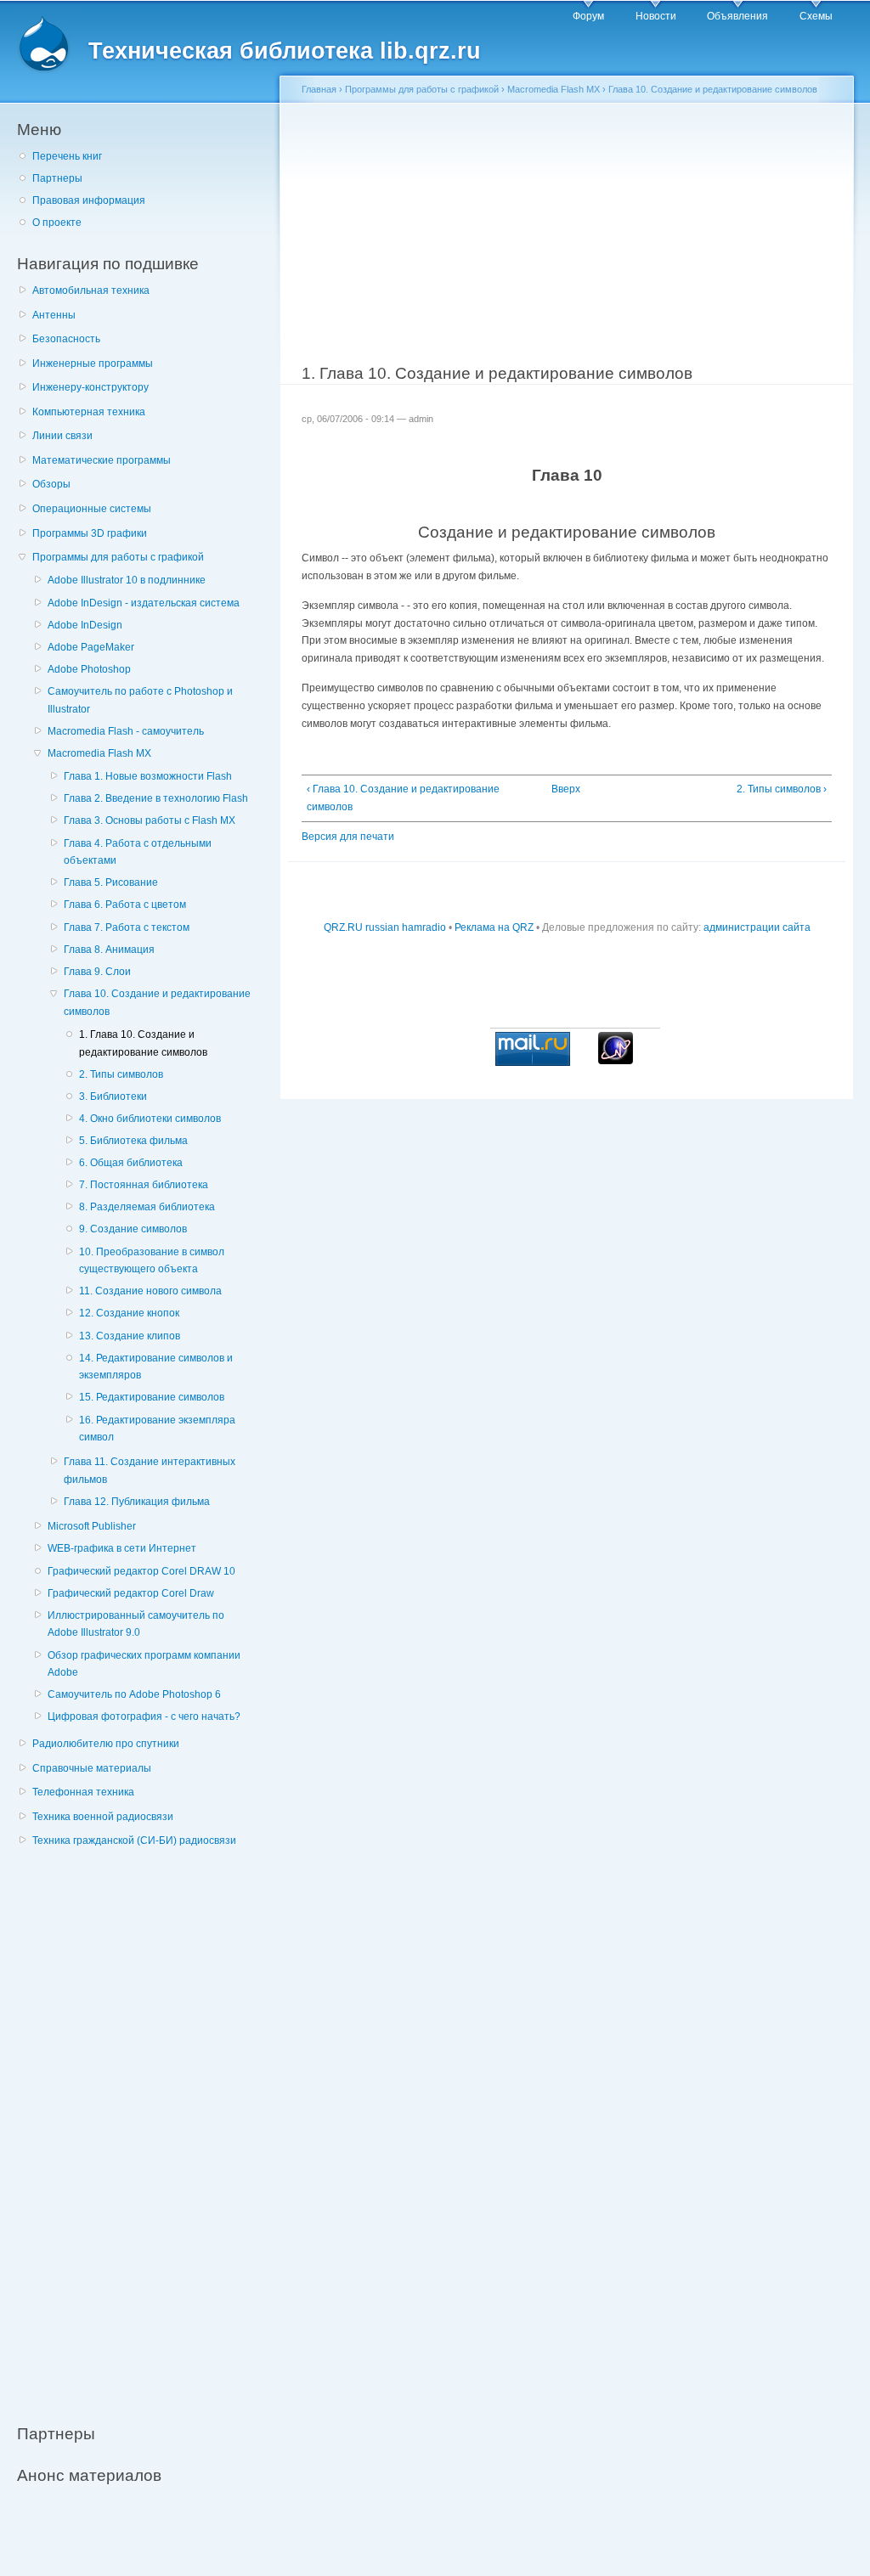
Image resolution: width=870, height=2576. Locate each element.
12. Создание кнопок (129, 1313)
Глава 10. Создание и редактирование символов (157, 1003)
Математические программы (102, 460)
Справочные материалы (92, 1768)
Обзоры (51, 484)
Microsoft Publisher (92, 1526)
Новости (656, 16)
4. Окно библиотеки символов (150, 1119)
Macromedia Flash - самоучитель (126, 731)
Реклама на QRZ (494, 927)
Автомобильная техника (91, 290)
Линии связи (62, 436)
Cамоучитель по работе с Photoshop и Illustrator (140, 700)
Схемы (816, 16)
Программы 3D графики (90, 533)
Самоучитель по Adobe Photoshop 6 (134, 1694)
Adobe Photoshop (89, 669)
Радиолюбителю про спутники (106, 1744)
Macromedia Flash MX (99, 753)
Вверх (562, 789)
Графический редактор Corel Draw (131, 1593)
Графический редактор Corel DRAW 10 (141, 1571)
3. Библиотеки (113, 1096)
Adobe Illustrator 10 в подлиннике (127, 580)
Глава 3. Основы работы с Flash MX (150, 820)
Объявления (737, 16)
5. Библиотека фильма (133, 1141)
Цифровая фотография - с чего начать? (144, 1716)
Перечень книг (67, 156)
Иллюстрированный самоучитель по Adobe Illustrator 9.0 (136, 1624)
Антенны (54, 315)
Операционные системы (92, 509)
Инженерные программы (93, 364)
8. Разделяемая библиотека (147, 1207)
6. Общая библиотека (131, 1163)
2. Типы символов (121, 1074)
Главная (319, 89)
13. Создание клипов (130, 1336)
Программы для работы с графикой (118, 557)
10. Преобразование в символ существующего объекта (152, 1261)
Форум (588, 16)
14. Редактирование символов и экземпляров (156, 1367)
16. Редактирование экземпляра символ (157, 1429)
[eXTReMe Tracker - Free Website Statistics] (616, 1061)
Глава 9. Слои (97, 972)
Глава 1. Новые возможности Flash (148, 776)
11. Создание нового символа (150, 1291)
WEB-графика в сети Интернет (122, 1548)
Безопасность (66, 339)
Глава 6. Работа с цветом (125, 905)
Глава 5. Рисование (111, 882)
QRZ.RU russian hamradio (385, 927)
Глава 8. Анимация (109, 950)
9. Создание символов (133, 1229)
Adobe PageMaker (91, 647)
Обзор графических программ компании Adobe (144, 1664)
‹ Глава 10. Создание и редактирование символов (403, 798)
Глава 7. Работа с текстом (127, 927)
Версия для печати (348, 837)
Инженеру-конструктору (90, 387)
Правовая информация (89, 200)
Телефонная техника (83, 1792)
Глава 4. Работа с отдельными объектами (138, 852)
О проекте (57, 223)
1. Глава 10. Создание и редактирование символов (143, 1043)
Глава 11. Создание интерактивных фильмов (150, 1471)
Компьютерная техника (89, 412)
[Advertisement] (144, 2126)
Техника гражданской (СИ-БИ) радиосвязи (134, 1840)
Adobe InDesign (85, 625)
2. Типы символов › (782, 789)
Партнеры (57, 178)
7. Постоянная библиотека (144, 1185)
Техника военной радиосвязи (103, 1817)
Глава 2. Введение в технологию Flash (156, 798)
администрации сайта (757, 927)
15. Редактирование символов (152, 1397)
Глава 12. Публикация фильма (137, 1502)
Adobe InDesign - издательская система (144, 603)
